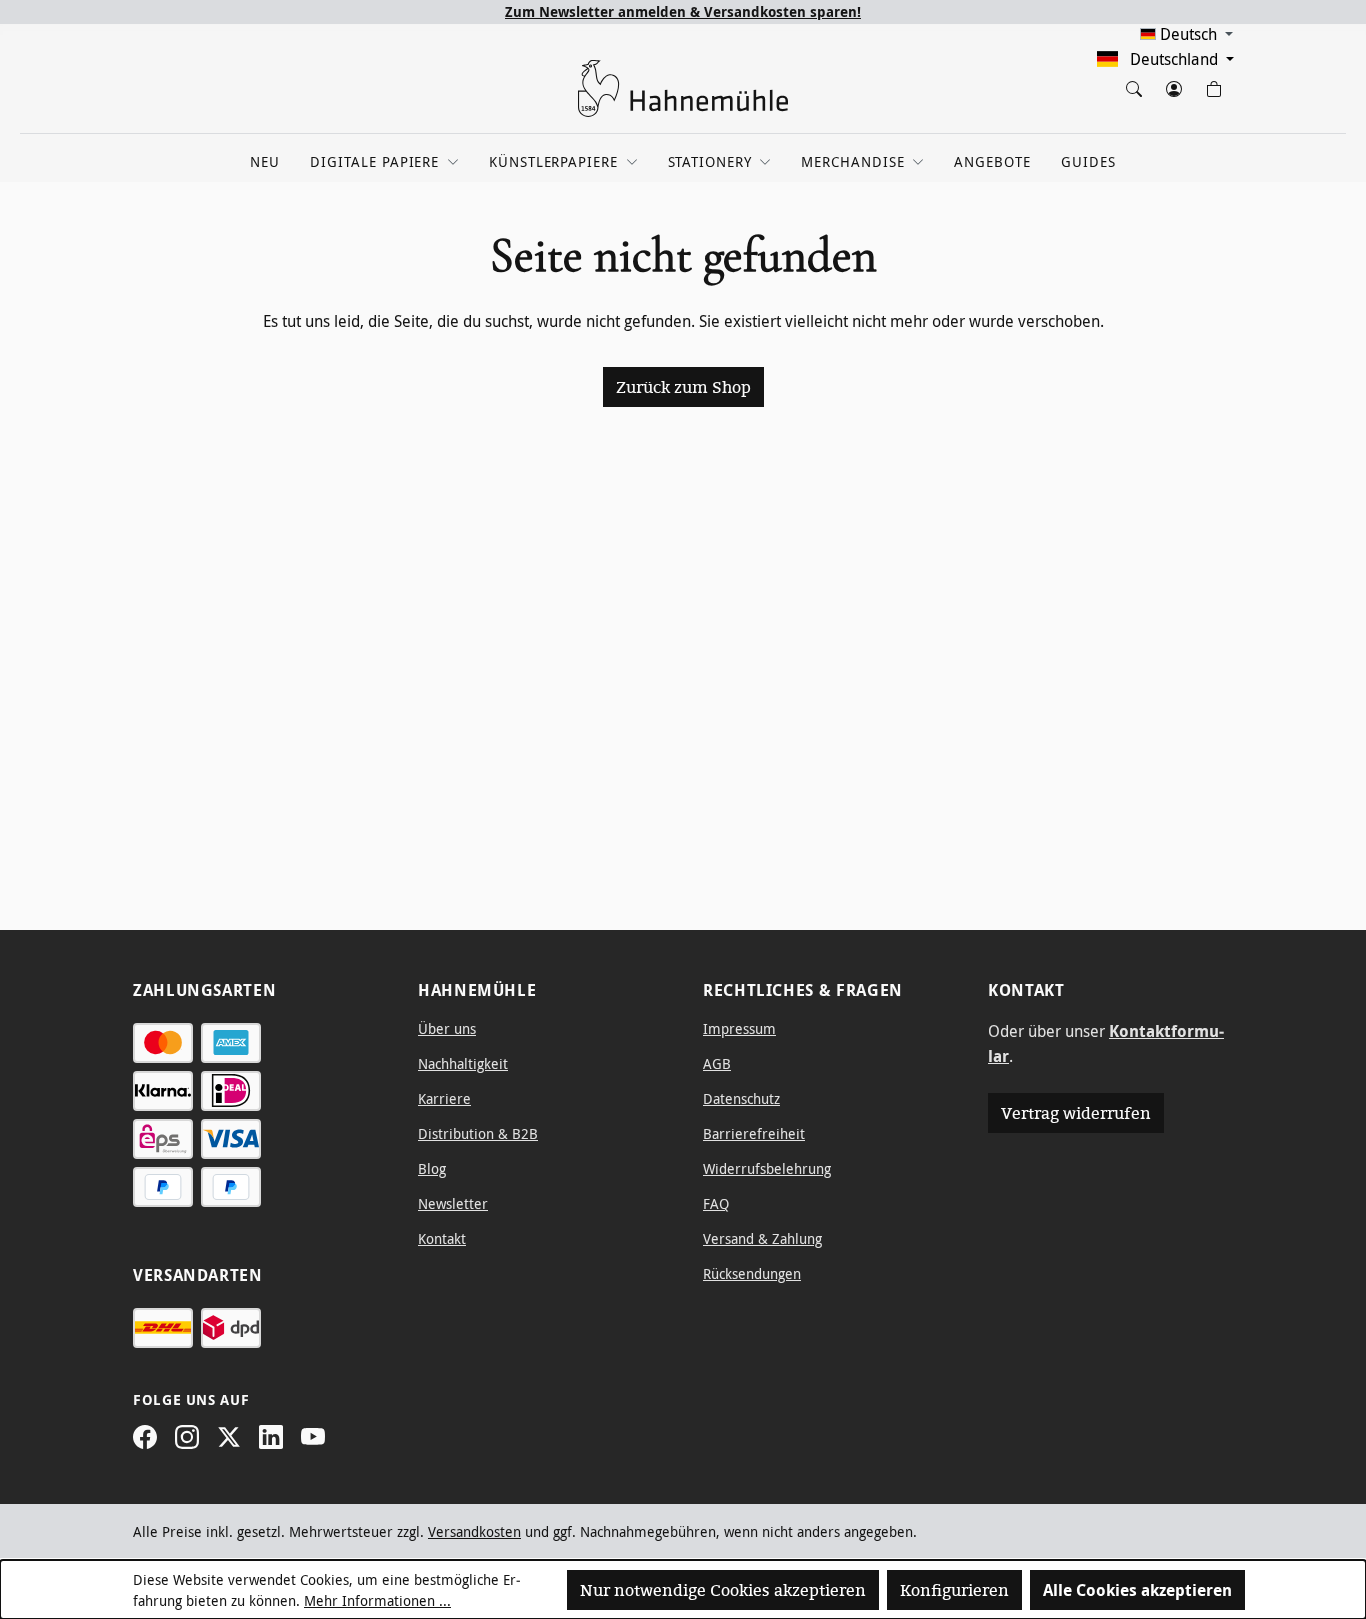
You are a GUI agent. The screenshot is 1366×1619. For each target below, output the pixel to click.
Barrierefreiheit (754, 1133)
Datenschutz (741, 1098)
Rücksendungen (752, 1273)
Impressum (739, 1028)
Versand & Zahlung (762, 1238)
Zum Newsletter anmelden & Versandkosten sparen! (683, 11)
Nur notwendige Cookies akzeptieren (723, 1590)
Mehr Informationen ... (377, 1600)
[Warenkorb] (1213, 85)
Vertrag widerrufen (1076, 1113)
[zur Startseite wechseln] (683, 88)
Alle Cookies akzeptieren (1137, 1590)
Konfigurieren (954, 1590)
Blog (432, 1168)
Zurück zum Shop (683, 387)
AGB (717, 1063)
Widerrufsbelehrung (767, 1168)
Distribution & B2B (478, 1133)
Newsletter (453, 1203)
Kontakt (442, 1238)
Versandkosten (474, 1531)
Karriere (444, 1098)
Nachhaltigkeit (463, 1063)
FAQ (716, 1203)
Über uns (447, 1028)
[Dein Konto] (1173, 85)
